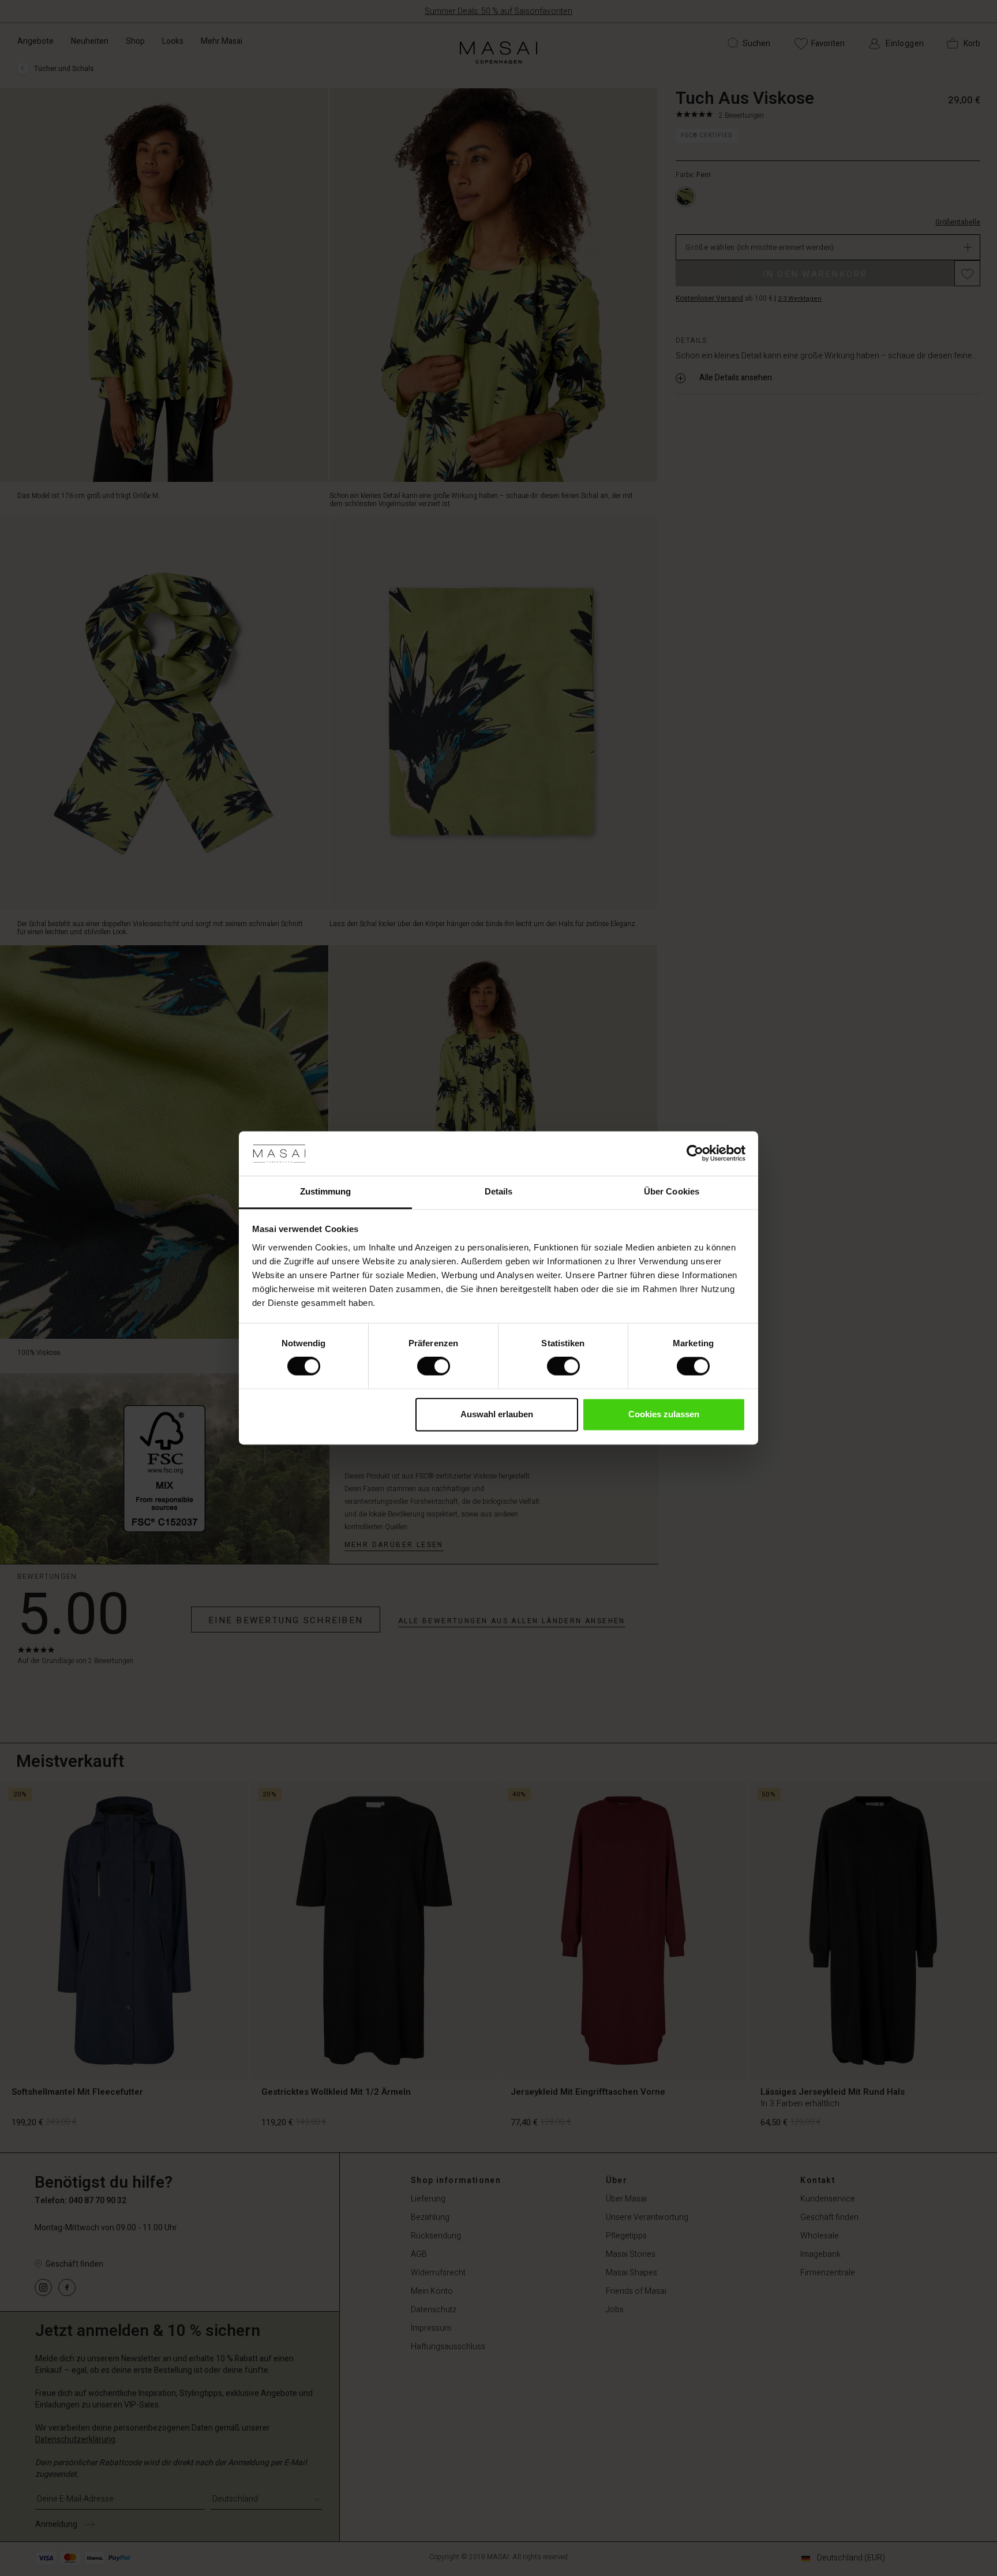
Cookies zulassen (664, 1414)
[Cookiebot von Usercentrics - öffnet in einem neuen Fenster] (695, 1154)
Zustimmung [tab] (326, 1191)
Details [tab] (499, 1191)
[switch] (434, 1366)
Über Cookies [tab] (672, 1191)
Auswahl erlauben (497, 1414)
